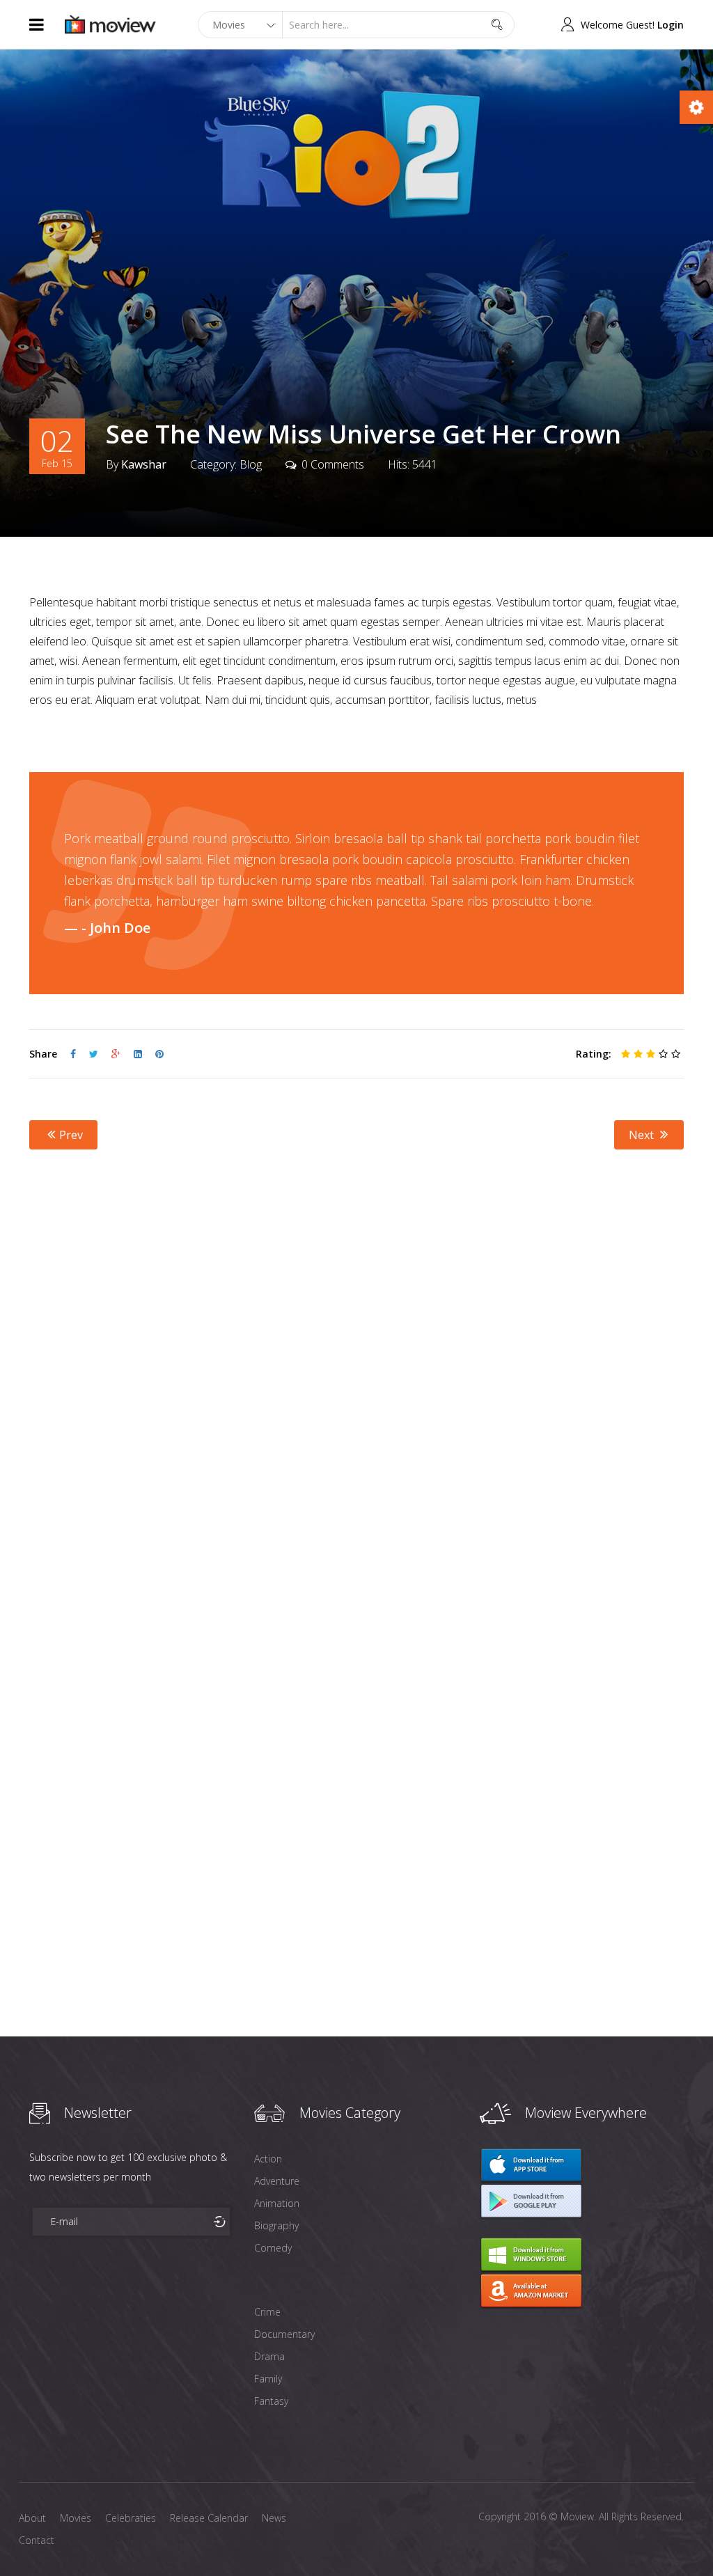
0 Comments (333, 464)
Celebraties (131, 2518)
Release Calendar (209, 2518)
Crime (267, 2312)
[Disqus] (356, 1378)
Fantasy (271, 2401)
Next (643, 1135)
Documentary (284, 2334)
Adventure (277, 2181)
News (274, 2518)
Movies (76, 2518)
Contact (37, 2540)
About (32, 2518)
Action (268, 2159)
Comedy (273, 2248)
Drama (269, 2356)
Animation (277, 2203)
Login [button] (671, 25)
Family (268, 2379)
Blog (251, 464)
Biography (276, 2225)
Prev (70, 1135)
